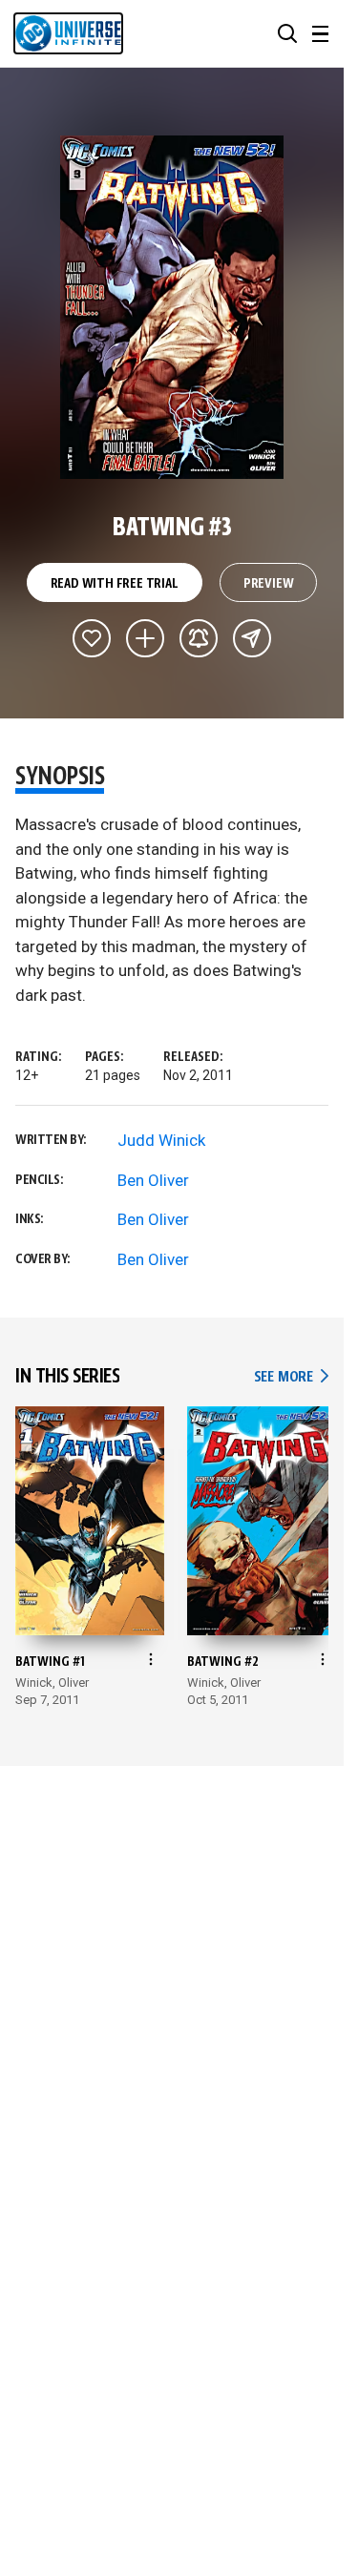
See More (291, 1377)
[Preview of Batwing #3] (172, 307)
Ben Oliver (153, 1180)
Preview (269, 584)
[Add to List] (145, 638)
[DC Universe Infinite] (68, 33)
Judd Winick (161, 1140)
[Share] (252, 638)
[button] (287, 33)
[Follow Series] (199, 638)
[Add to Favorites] (92, 638)
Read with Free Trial (115, 584)
